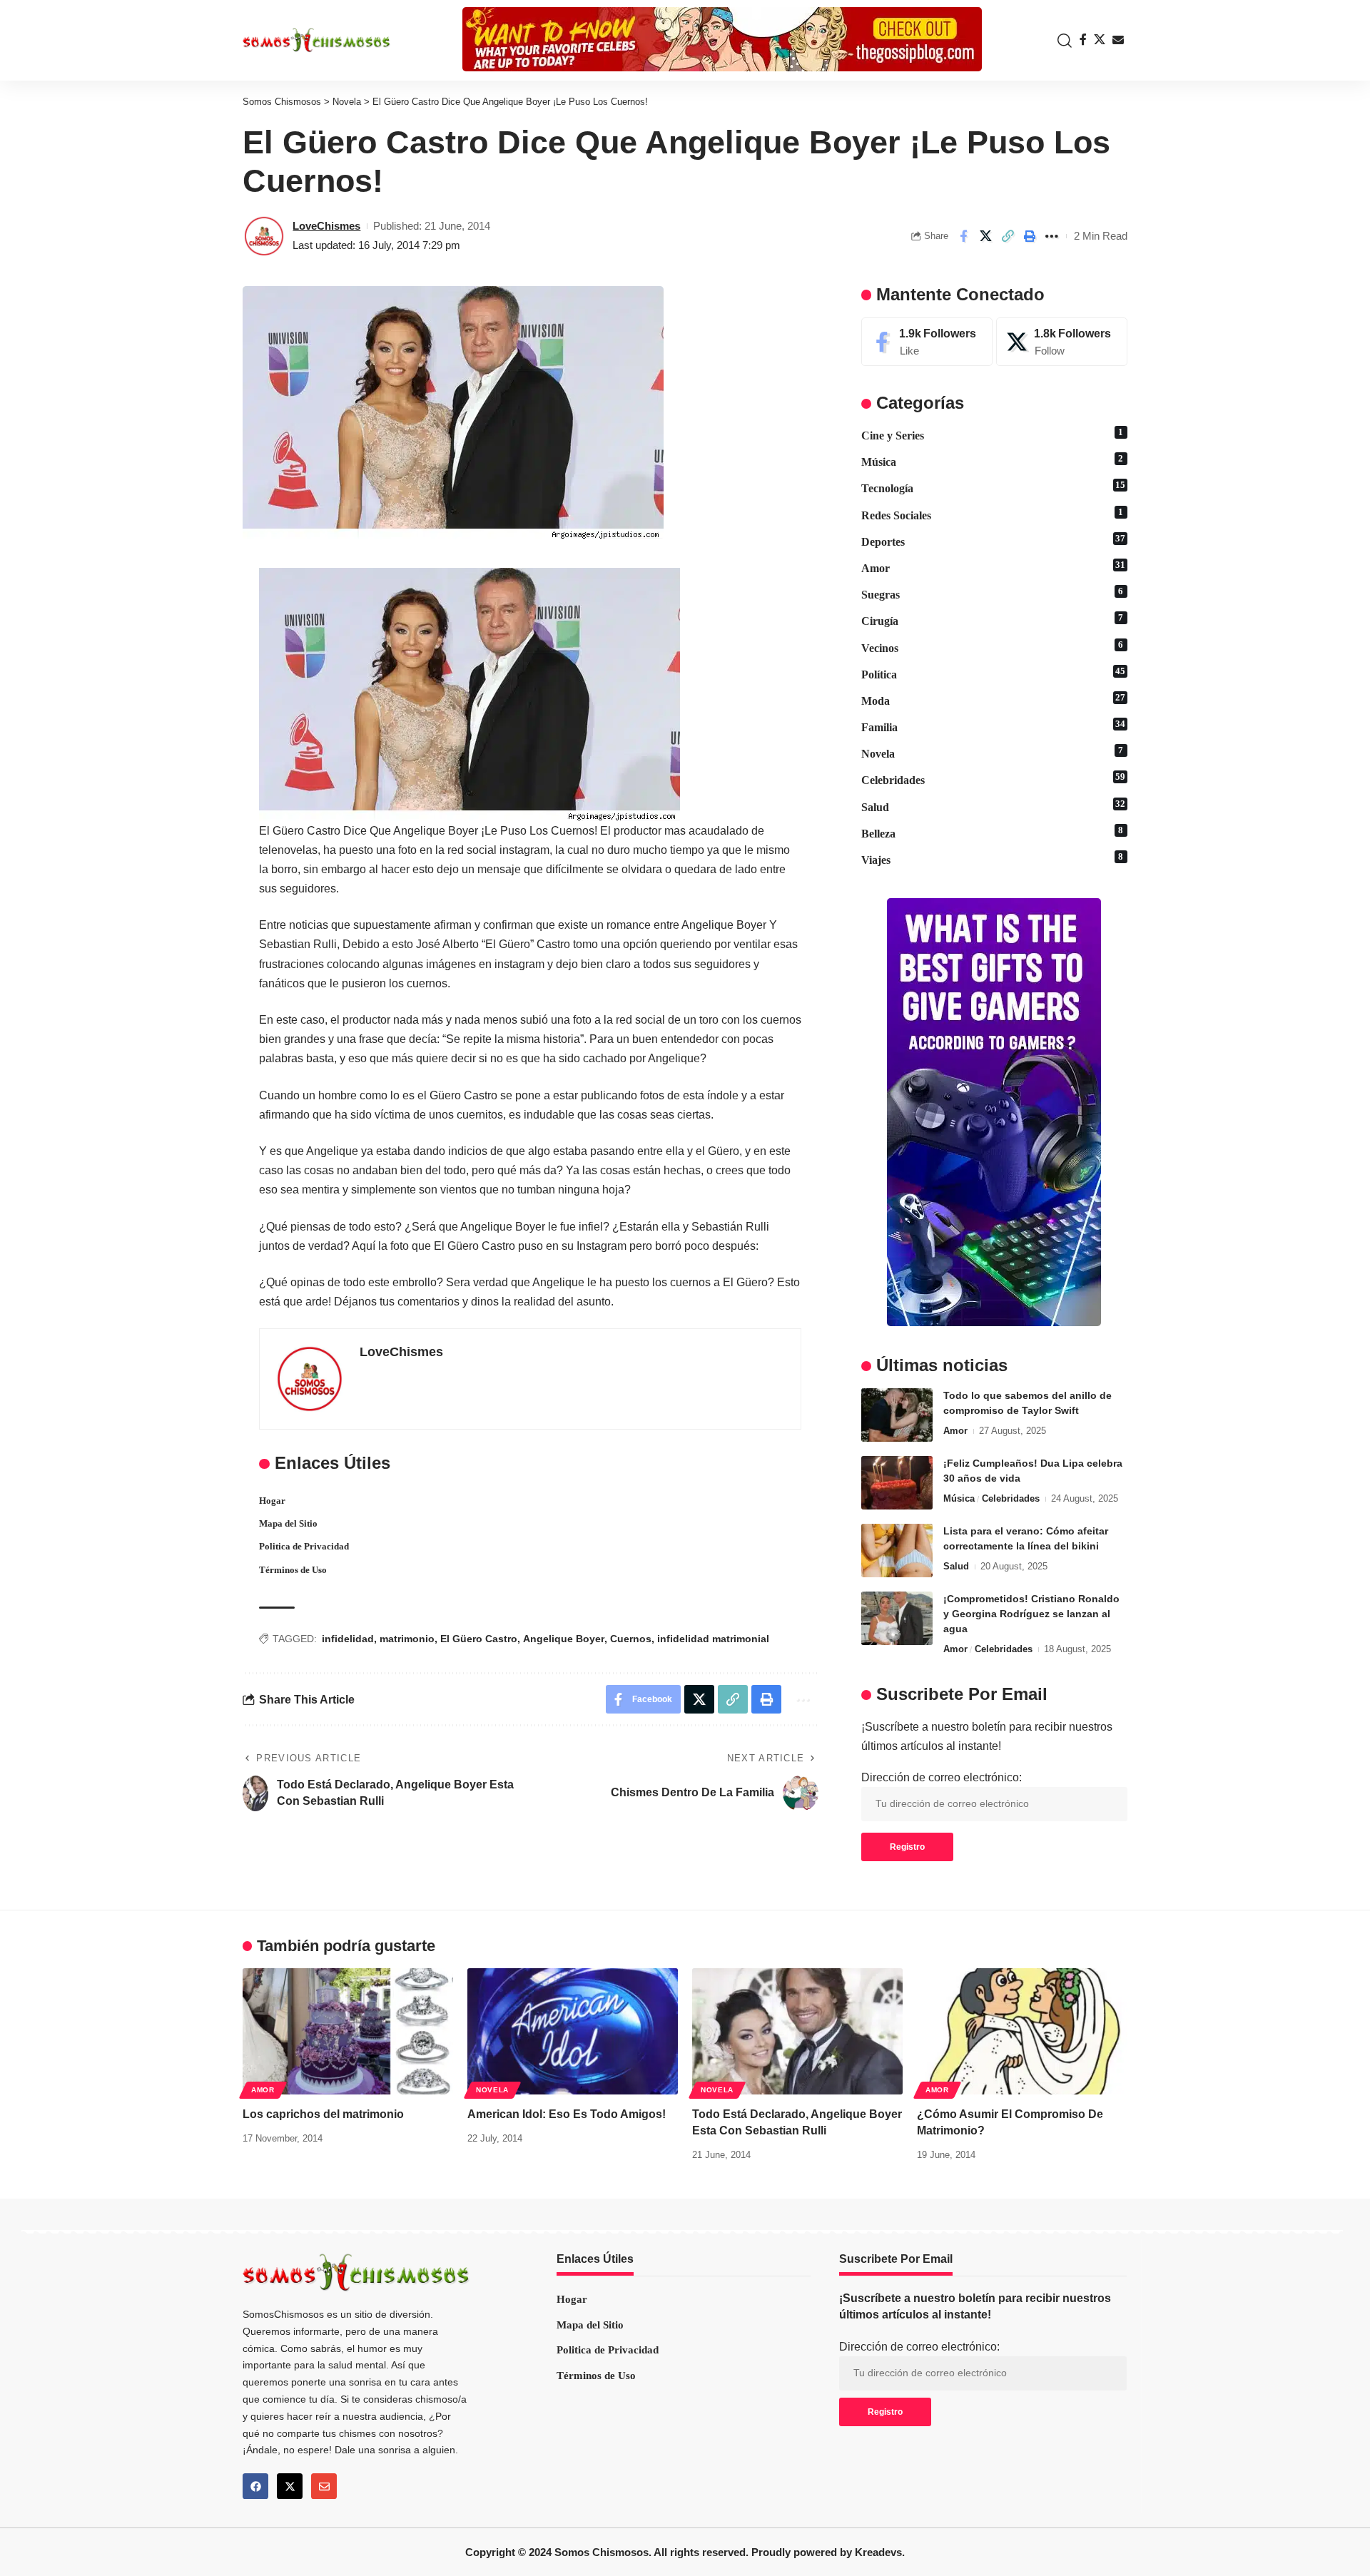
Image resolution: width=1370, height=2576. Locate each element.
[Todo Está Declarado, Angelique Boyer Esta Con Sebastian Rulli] (797, 2031)
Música (993, 461)
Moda (993, 700)
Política (993, 673)
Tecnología (993, 487)
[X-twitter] (290, 2486)
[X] (1100, 40)
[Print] (1030, 236)
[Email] (1118, 40)
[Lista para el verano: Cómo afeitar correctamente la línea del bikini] (897, 1551)
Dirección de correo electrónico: (942, 1777)
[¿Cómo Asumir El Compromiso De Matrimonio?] (1022, 2031)
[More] (1052, 236)
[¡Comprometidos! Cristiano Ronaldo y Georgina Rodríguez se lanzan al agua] (897, 1618)
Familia (993, 726)
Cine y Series (993, 434)
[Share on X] (985, 236)
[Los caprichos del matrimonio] (348, 2031)
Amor (993, 567)
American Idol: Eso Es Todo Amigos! (567, 2114)
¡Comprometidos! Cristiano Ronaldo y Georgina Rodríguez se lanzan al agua (1031, 1614)
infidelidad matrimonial (713, 1639)
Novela (993, 753)
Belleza (993, 833)
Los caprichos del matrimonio (323, 2114)
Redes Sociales (993, 514)
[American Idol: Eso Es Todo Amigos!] (573, 2031)
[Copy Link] (1008, 236)
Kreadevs (878, 2552)
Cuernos (631, 1639)
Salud (993, 806)
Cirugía (993, 620)
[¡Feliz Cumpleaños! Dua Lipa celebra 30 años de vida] (897, 1483)
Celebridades (993, 779)
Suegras (993, 594)
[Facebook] (1083, 40)
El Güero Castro (479, 1639)
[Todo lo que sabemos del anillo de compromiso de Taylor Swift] (897, 1415)
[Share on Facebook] (963, 236)
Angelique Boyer (564, 1639)
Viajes (993, 859)
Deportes (993, 541)
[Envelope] (324, 2486)
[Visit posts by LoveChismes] (264, 236)
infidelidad (348, 1639)
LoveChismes (326, 226)
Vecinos (993, 647)
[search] (1061, 41)
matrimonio (407, 1639)
